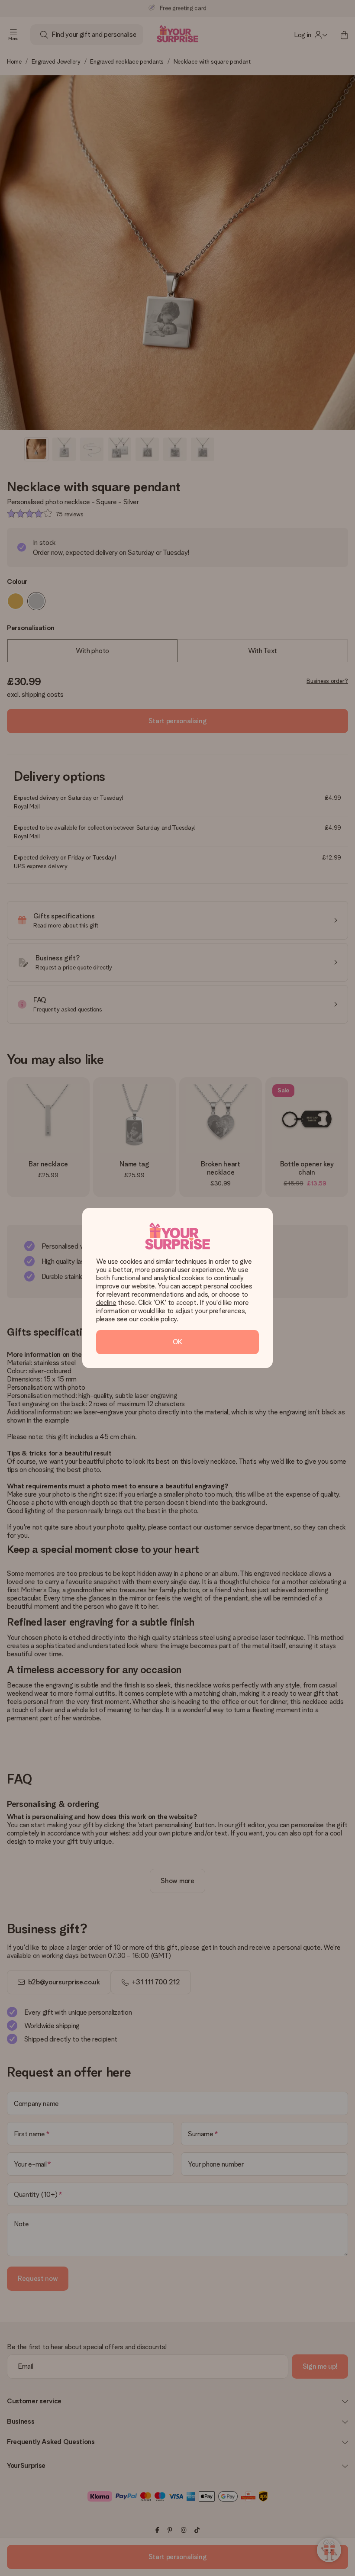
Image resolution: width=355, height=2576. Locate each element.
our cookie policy (153, 1319)
